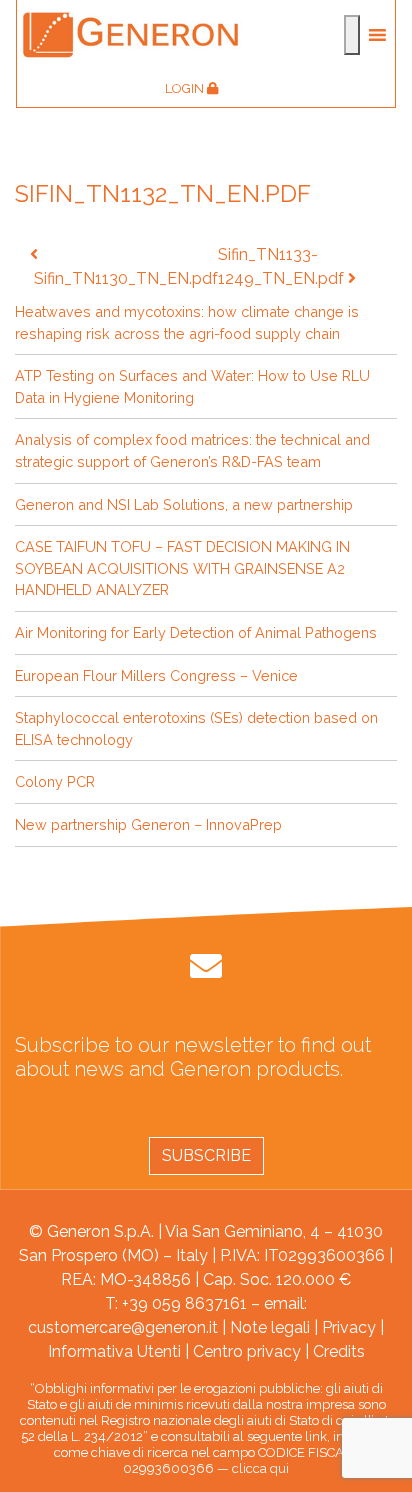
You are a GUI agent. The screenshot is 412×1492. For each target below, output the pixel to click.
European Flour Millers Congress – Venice (156, 675)
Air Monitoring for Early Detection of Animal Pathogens (196, 632)
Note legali (270, 1327)
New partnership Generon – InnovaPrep (148, 824)
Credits (339, 1351)
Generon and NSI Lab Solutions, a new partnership (184, 504)
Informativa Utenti (114, 1351)
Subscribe (206, 1155)
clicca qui (260, 1468)
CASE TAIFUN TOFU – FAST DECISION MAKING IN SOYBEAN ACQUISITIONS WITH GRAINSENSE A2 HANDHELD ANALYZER (182, 568)
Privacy (349, 1327)
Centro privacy (247, 1351)
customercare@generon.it (123, 1327)
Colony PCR (55, 781)
